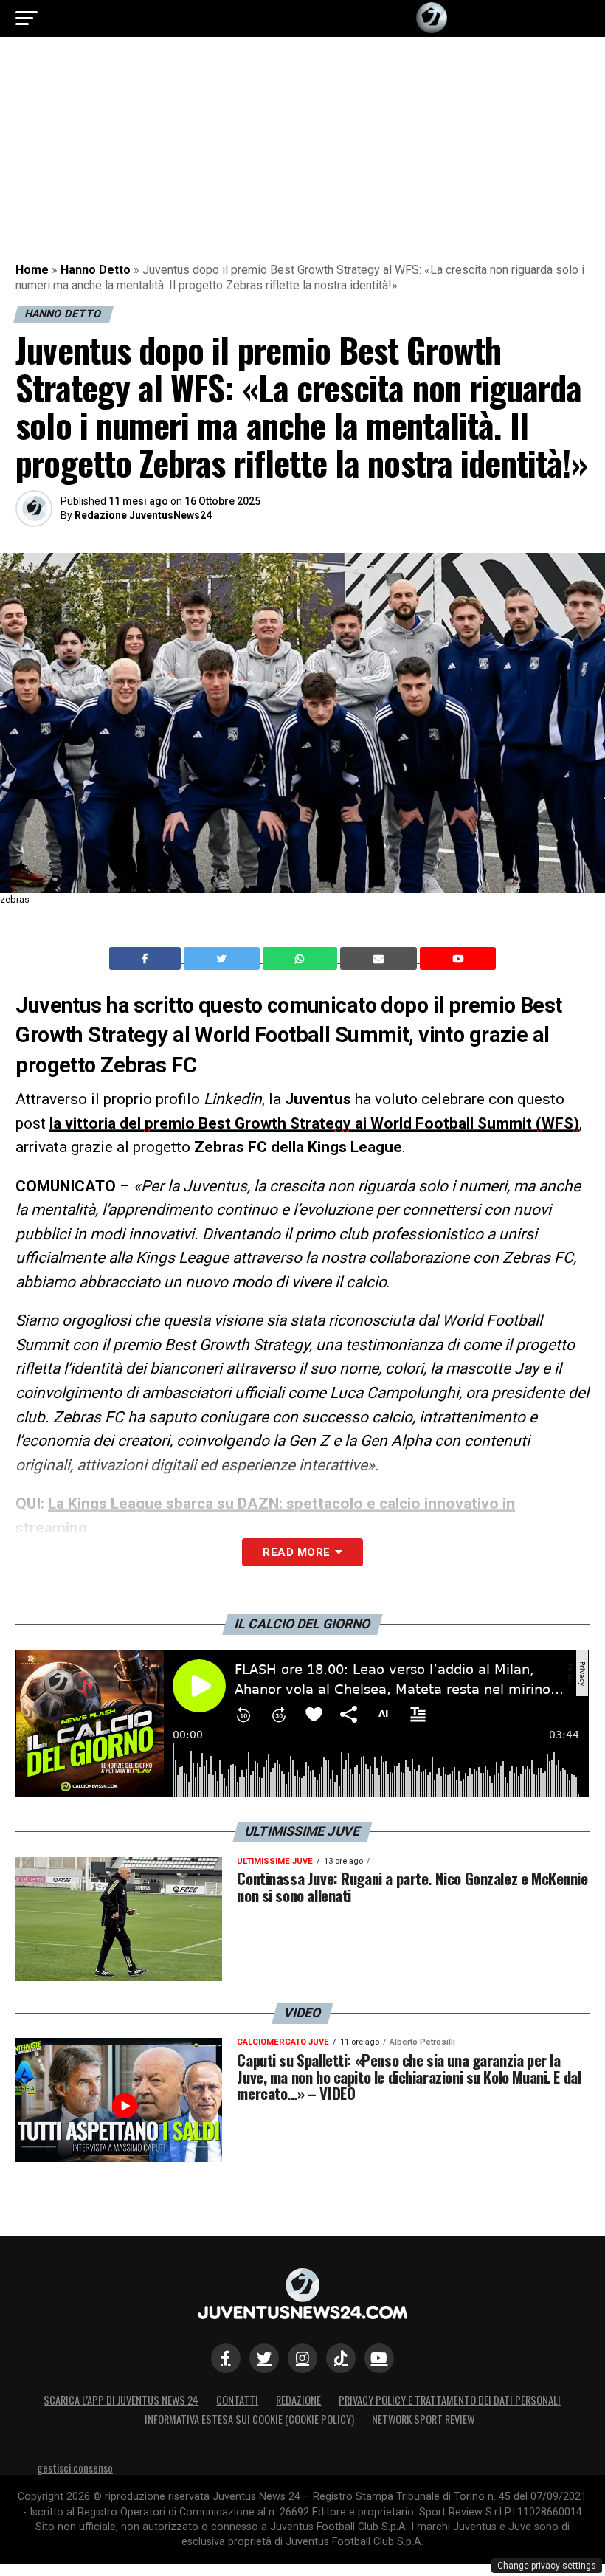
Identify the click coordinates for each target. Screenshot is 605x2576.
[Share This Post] (302, 959)
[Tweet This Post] (223, 959)
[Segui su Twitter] (264, 2358)
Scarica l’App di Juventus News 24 (121, 2400)
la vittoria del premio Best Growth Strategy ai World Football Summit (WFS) (314, 1123)
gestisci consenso (75, 2468)
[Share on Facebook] (147, 959)
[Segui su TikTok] (341, 2358)
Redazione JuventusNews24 (143, 515)
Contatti (237, 2400)
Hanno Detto (96, 270)
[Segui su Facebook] (226, 2358)
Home (32, 270)
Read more (296, 1552)
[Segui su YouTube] (379, 2358)
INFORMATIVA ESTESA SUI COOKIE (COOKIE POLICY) (249, 2419)
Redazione (298, 2400)
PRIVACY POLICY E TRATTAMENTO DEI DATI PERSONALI (450, 2400)
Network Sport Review (423, 2419)
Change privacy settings (547, 2566)
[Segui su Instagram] (302, 2358)
